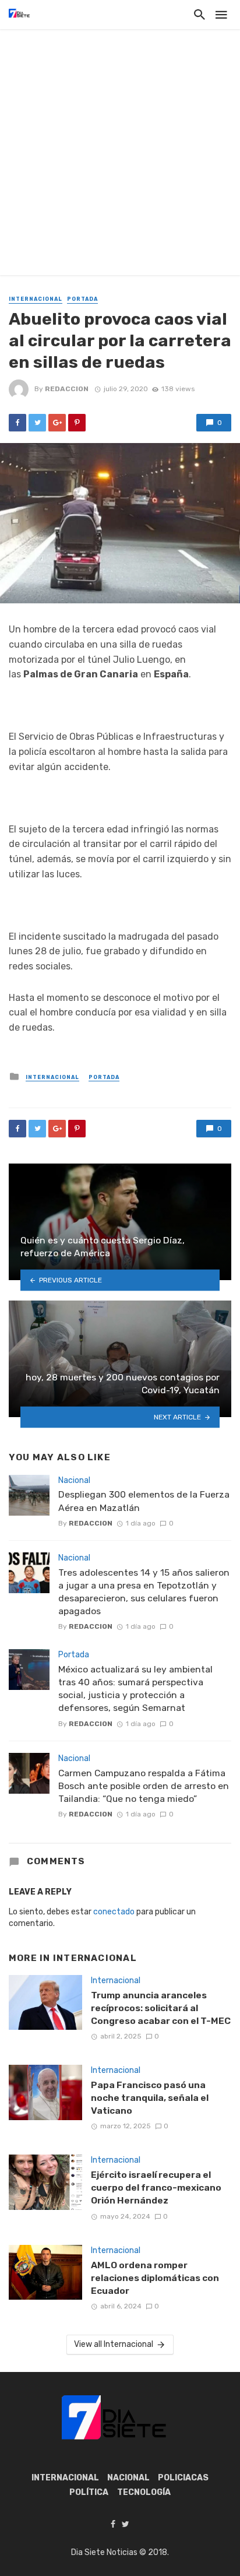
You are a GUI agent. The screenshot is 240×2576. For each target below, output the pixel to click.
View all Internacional (114, 2344)
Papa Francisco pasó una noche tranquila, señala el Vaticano (150, 2098)
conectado (114, 1912)
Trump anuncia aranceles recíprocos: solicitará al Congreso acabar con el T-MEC (161, 2008)
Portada (82, 299)
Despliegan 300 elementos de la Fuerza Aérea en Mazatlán (144, 1501)
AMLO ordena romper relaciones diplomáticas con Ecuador (155, 2278)
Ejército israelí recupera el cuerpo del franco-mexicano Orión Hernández (156, 2187)
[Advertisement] (120, 155)
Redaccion (67, 389)
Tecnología (144, 2492)
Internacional (36, 299)
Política (89, 2492)
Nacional (74, 1480)
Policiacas (183, 2478)
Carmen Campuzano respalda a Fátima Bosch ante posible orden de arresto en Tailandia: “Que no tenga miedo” (144, 1786)
